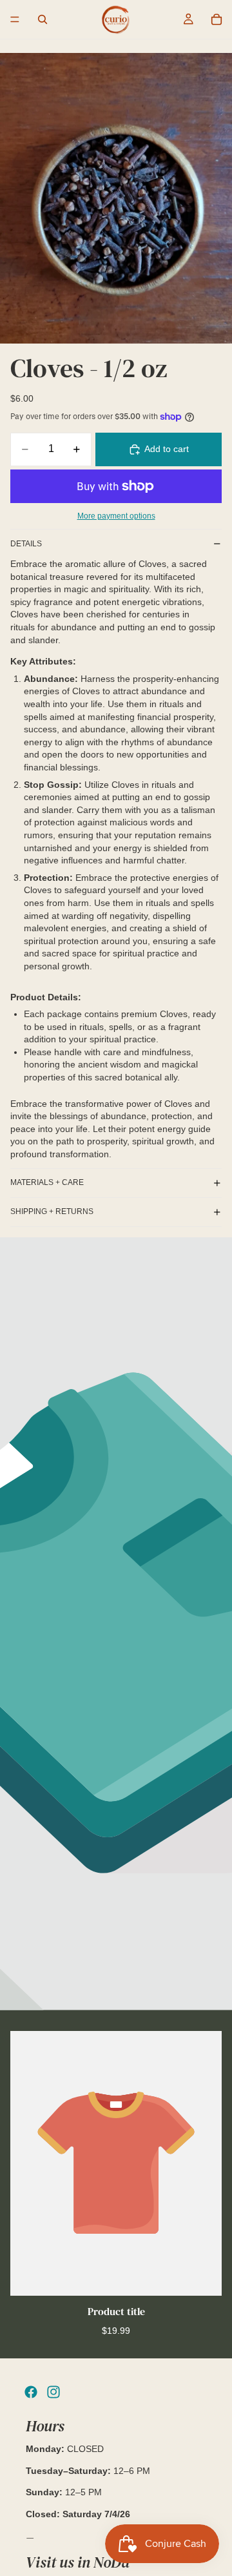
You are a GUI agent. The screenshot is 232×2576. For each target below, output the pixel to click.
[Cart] (217, 19)
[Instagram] (53, 2392)
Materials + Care (47, 1182)
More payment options (116, 516)
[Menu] (15, 19)
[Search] (43, 19)
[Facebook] (31, 2392)
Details (26, 544)
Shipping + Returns (52, 1211)
